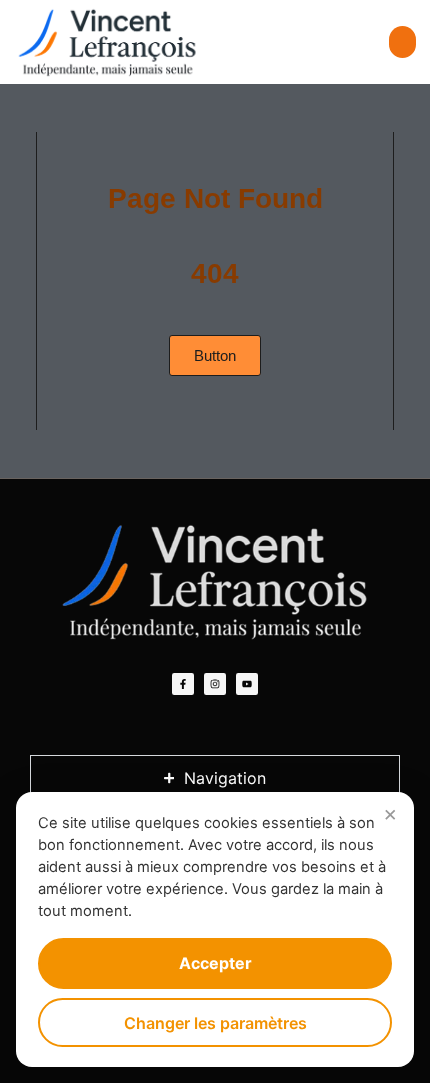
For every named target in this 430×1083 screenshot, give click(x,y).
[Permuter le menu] (402, 42)
